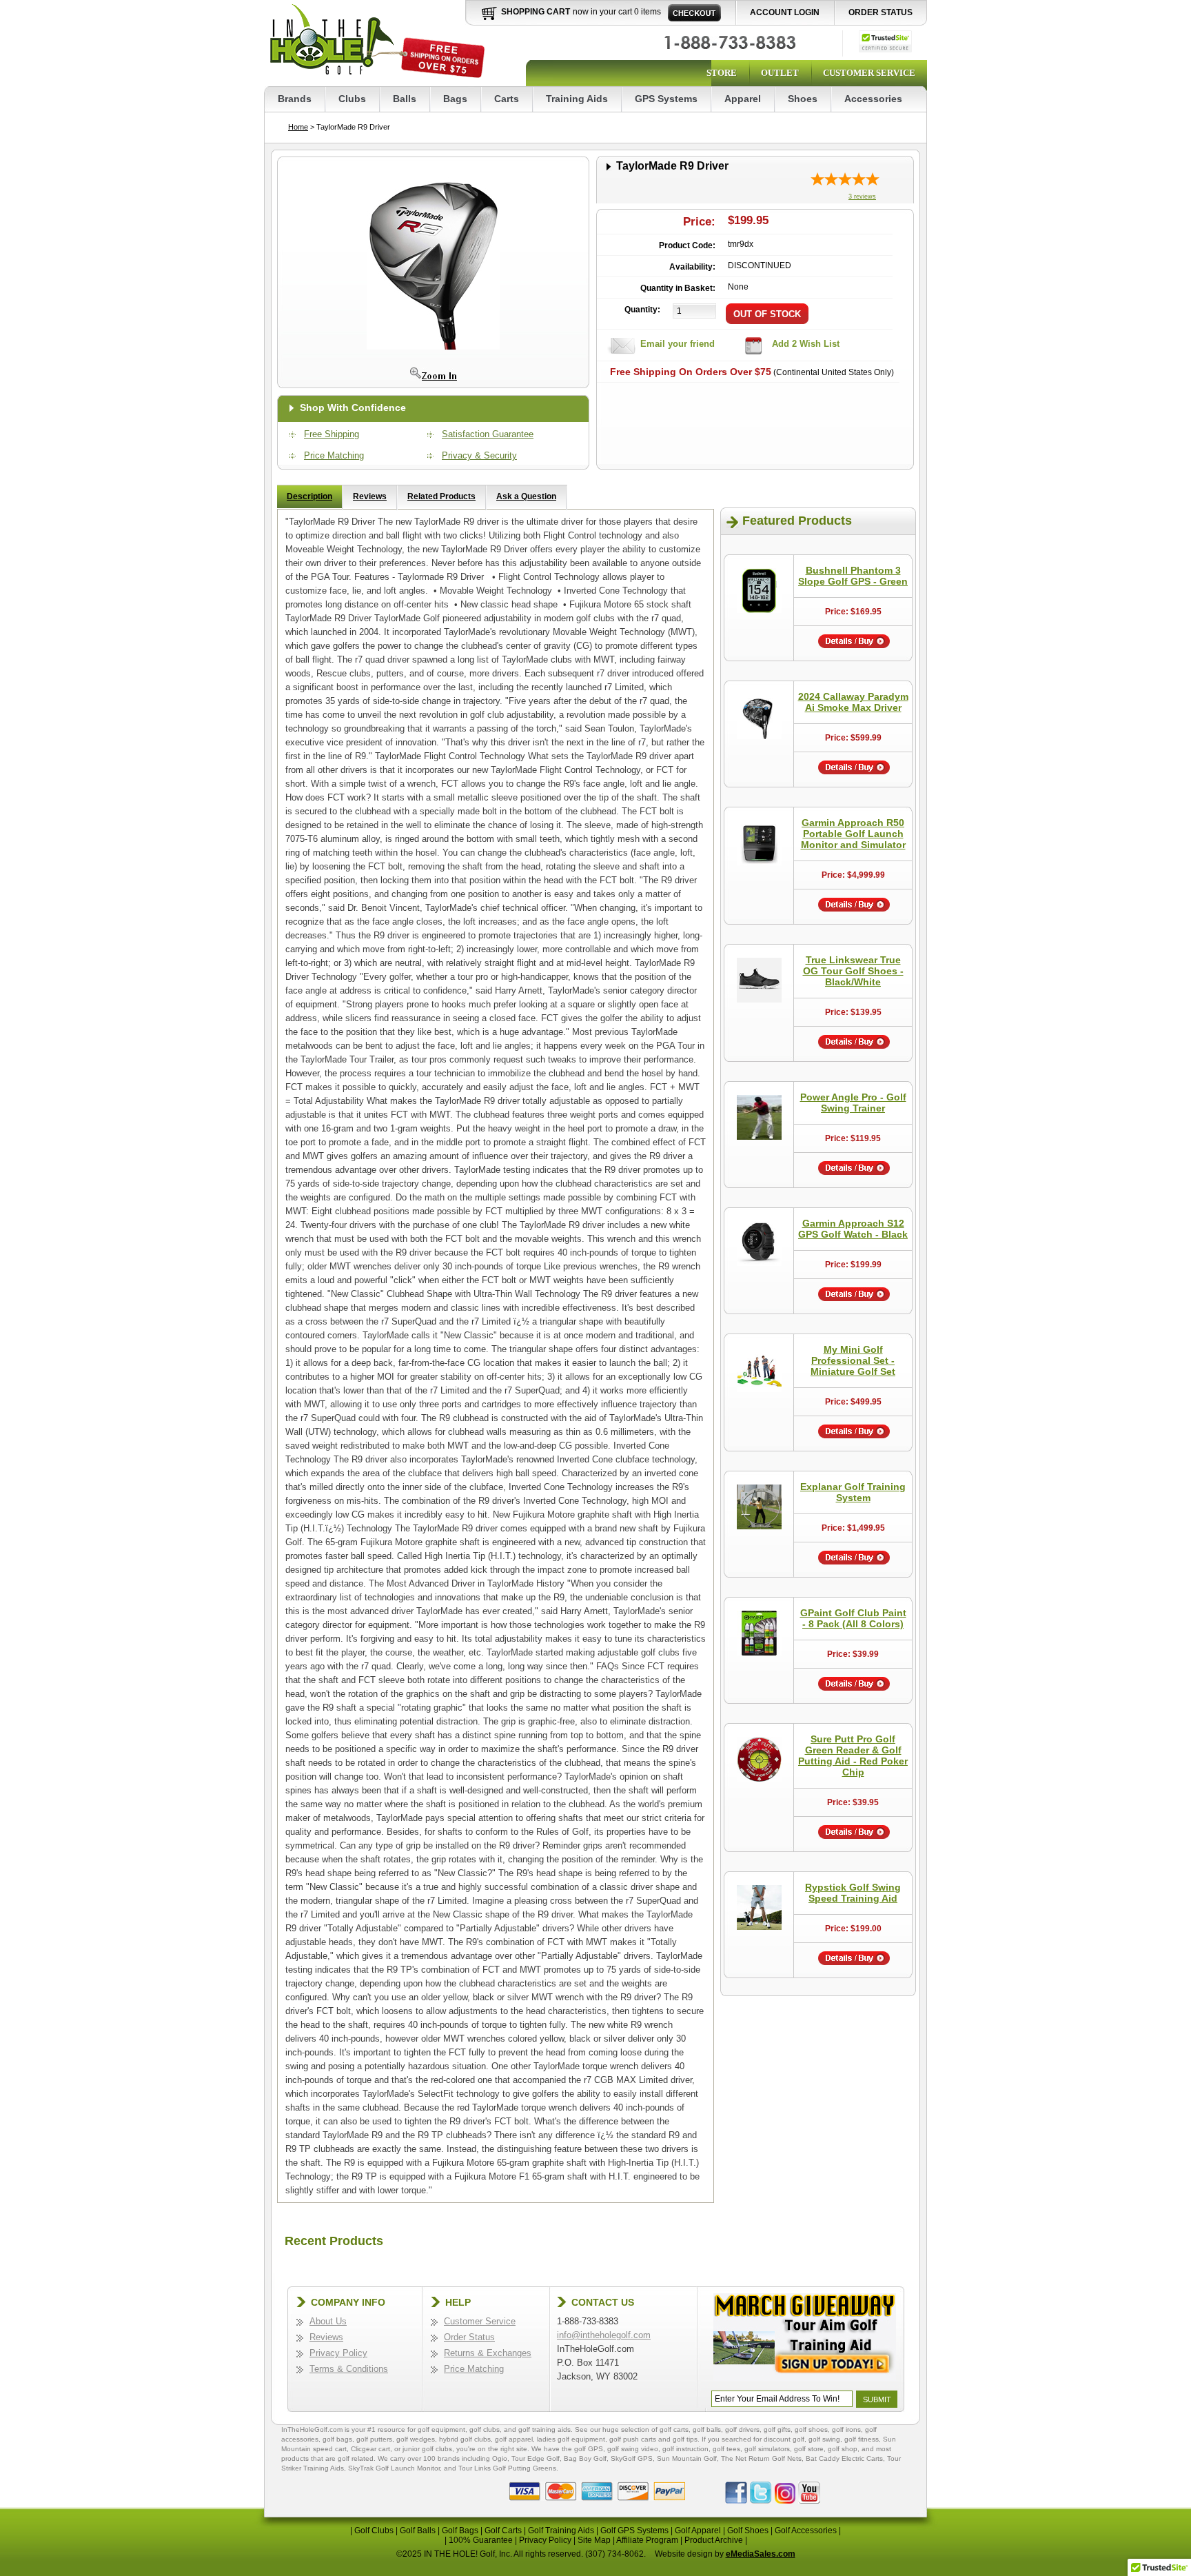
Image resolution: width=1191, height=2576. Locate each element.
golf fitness (862, 2439)
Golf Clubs (374, 2530)
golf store (809, 2449)
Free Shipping (332, 434)
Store (722, 73)
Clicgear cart (370, 2449)
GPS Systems (666, 99)
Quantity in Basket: (678, 288)
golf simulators (767, 2449)
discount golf (784, 2439)
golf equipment (441, 2429)
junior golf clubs (427, 2449)
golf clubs (485, 2429)
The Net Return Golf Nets (761, 2458)
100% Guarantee (481, 2540)
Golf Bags (460, 2530)
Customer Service (869, 73)
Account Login (785, 12)
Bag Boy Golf (585, 2458)
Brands (295, 99)
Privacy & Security (479, 455)
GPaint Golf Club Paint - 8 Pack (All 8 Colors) (853, 1618)
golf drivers (742, 2429)
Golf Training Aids (561, 2530)
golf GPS (589, 2449)
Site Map (594, 2540)
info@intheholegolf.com (604, 2335)
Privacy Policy (338, 2353)
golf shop (843, 2449)
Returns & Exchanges (488, 2353)
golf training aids (544, 2429)
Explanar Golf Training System (853, 1492)
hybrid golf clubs (465, 2439)
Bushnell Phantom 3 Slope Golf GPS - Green (853, 576)
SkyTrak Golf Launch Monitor (394, 2468)
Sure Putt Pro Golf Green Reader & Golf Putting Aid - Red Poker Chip (853, 1755)
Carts (507, 99)
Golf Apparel (698, 2530)
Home (298, 127)
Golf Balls (418, 2530)
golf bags (337, 2439)
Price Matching (334, 455)
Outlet (780, 73)
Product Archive (714, 2540)
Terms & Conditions (349, 2369)
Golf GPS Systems (634, 2530)
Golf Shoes (748, 2530)
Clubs (352, 99)
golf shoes (811, 2429)
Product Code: (687, 245)
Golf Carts (503, 2530)
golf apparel (514, 2439)
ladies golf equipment (571, 2439)
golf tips (685, 2439)
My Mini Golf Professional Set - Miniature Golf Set (853, 1360)
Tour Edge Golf (536, 2458)
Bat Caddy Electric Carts (844, 2458)
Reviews (370, 496)
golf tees (726, 2449)
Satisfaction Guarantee (488, 434)
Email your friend (678, 344)
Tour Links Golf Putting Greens (507, 2468)
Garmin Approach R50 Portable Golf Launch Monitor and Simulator (853, 834)
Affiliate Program (647, 2540)
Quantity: (642, 310)
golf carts (674, 2429)
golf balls (707, 2429)
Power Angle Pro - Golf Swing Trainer (853, 1103)
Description (309, 496)
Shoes (803, 99)
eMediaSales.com (761, 2554)
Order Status (880, 12)
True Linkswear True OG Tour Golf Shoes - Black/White (853, 971)
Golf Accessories (806, 2530)
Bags (455, 99)
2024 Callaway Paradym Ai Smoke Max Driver (853, 702)
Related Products (441, 496)
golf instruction (685, 2449)
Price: (699, 222)
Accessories (873, 99)
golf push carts (633, 2439)
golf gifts (777, 2429)
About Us (328, 2321)
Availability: (692, 267)
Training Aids (577, 99)
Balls (405, 99)
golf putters (374, 2439)
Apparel (743, 99)
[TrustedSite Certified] (885, 41)
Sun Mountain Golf (687, 2458)
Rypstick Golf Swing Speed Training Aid (853, 1893)
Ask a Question (526, 496)
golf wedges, (418, 2439)
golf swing (824, 2439)
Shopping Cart (536, 12)
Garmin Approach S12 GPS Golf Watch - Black (853, 1229)
